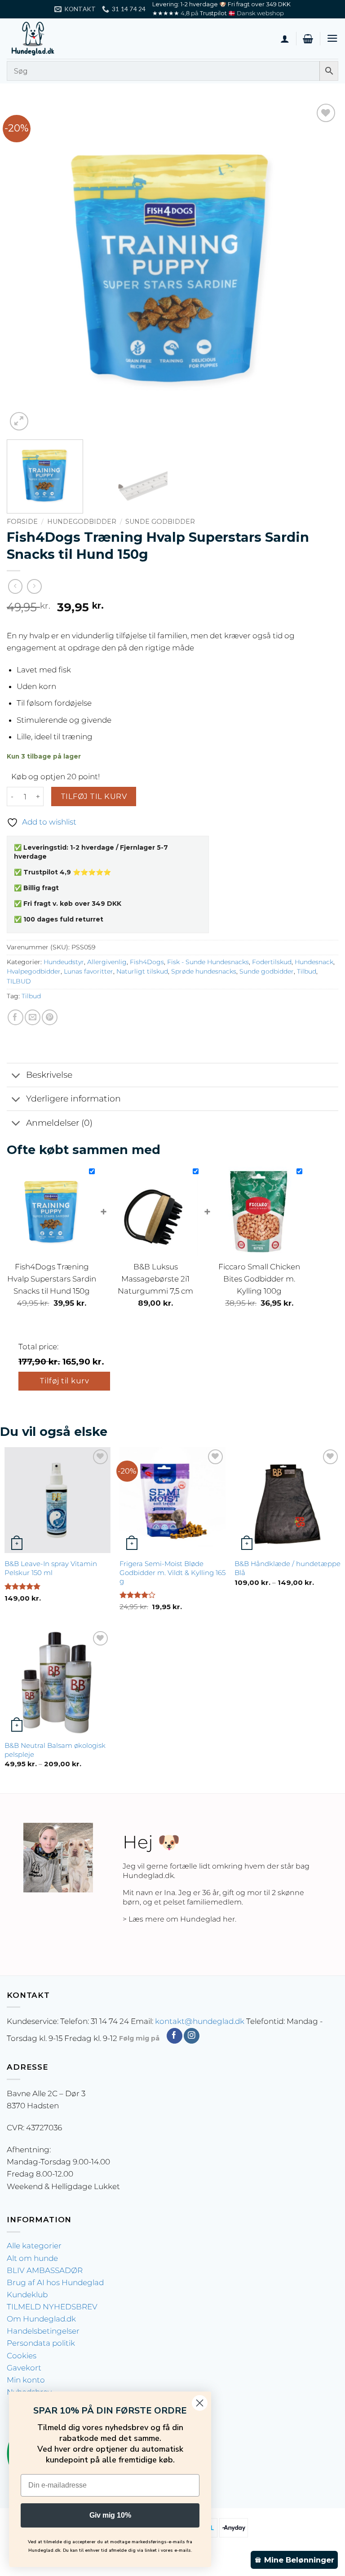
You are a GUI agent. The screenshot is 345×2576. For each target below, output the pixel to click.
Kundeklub (27, 2295)
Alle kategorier (34, 2246)
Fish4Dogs (147, 962)
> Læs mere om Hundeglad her (179, 1919)
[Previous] (25, 267)
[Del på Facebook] (15, 1017)
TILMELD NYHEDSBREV (52, 2307)
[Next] (320, 267)
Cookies (22, 2356)
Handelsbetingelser (43, 2331)
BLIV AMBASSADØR (45, 2270)
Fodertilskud (272, 962)
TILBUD (19, 981)
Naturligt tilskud (142, 971)
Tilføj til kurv (94, 796)
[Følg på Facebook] (175, 2036)
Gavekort (24, 2368)
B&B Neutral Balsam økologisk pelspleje (55, 1750)
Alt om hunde (32, 2258)
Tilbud (307, 971)
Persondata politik (41, 2343)
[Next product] (15, 586)
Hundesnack (314, 962)
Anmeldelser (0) (59, 1123)
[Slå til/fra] (16, 1076)
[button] (308, 39)
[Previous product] (34, 586)
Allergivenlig (107, 962)
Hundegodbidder (82, 522)
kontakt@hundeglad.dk (200, 2021)
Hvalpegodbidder (34, 971)
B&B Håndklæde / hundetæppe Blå (287, 1568)
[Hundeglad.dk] (52, 39)
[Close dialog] (200, 2403)
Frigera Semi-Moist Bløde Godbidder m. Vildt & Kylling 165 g (172, 1573)
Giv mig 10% (110, 2515)
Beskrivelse (49, 1075)
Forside (22, 522)
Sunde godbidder (160, 522)
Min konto (26, 2380)
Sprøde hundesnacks (204, 971)
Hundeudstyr (64, 962)
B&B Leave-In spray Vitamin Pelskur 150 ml (51, 1568)
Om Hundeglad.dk (41, 2319)
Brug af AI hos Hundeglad (55, 2282)
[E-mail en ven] (33, 1017)
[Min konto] (285, 39)
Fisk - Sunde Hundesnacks (208, 962)
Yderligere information (73, 1099)
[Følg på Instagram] (192, 2036)
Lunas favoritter (88, 971)
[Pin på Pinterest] (50, 1017)
